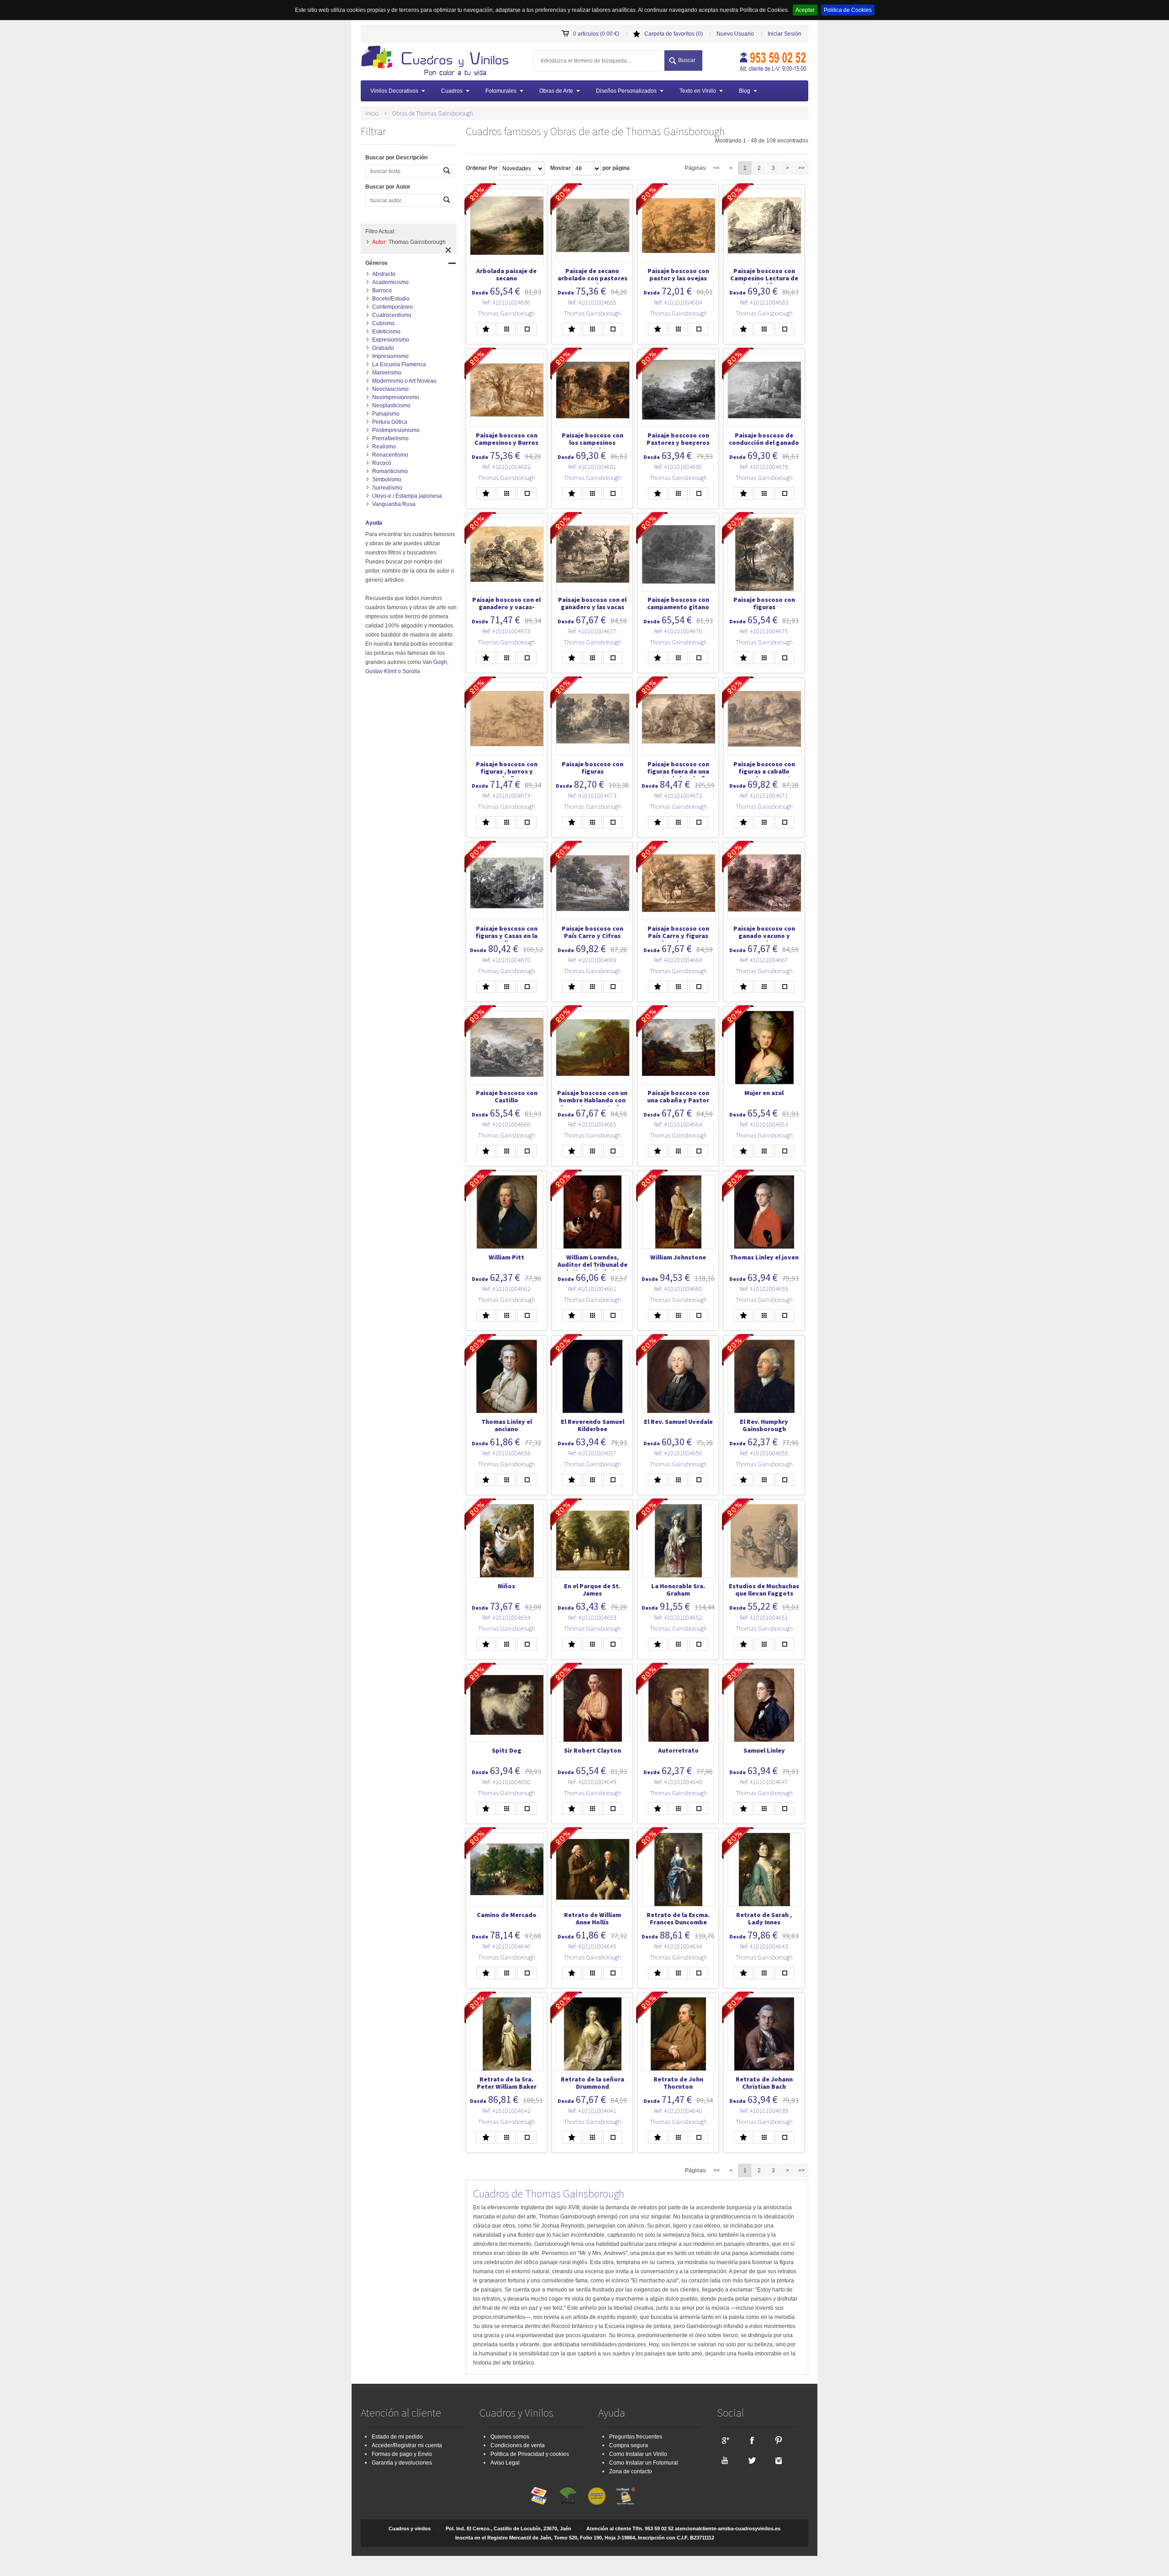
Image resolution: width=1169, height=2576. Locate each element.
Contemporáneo (392, 307)
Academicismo (390, 282)
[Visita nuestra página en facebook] (752, 2440)
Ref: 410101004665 (592, 1124)
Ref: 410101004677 (592, 631)
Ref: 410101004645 (592, 1946)
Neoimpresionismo (396, 397)
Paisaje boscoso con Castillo (507, 1096)
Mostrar (561, 168)
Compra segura (629, 2445)
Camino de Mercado (507, 1915)
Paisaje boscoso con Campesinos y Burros (506, 439)
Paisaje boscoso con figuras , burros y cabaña (507, 771)
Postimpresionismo (396, 430)
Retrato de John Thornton (678, 2083)
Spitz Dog (507, 1750)
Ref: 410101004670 (506, 960)
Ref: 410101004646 (506, 1946)
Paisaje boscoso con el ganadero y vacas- (506, 603)
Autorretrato (678, 1750)
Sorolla (411, 671)
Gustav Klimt (381, 671)
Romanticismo (390, 471)
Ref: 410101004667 (764, 960)
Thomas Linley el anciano (507, 1425)
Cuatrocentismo (392, 315)
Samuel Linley (764, 1750)
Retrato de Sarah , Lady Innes (764, 1918)
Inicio (372, 113)
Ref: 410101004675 (764, 631)
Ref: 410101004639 (764, 2111)
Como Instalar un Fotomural (644, 2463)
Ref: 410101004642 (506, 2111)
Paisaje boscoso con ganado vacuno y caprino (764, 936)
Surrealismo (387, 488)
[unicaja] (568, 2496)
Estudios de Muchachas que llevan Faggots (764, 1590)
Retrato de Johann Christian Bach (764, 2083)
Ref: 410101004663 (764, 1124)
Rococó (382, 463)
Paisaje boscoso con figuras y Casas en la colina (506, 936)
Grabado (383, 348)
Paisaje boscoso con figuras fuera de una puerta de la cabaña (678, 771)
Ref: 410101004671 (764, 795)
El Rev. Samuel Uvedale (678, 1422)
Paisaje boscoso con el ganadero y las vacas (592, 603)
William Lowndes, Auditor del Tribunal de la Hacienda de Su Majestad (592, 1268)
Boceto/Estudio (391, 299)
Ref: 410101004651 (764, 1617)
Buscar (687, 60)
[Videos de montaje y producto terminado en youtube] (725, 2460)
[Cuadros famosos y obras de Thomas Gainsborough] (438, 62)
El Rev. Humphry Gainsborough (764, 1425)
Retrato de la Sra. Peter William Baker (507, 2083)
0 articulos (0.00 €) (596, 34)
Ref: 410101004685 (592, 302)
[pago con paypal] (597, 2496)
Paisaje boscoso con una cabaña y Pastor (678, 1096)
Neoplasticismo (391, 406)
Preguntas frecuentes (636, 2437)
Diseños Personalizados (626, 91)
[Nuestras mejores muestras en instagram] (779, 2460)
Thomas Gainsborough (507, 313)
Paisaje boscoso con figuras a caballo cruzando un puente (764, 771)
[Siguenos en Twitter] (752, 2460)
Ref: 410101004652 (678, 1617)
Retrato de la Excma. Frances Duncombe (678, 1918)
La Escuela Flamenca (399, 364)
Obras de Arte (556, 91)
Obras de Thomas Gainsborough (432, 113)
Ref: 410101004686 (506, 302)
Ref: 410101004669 (592, 960)
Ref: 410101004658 (506, 1453)
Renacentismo (390, 455)
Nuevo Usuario (735, 34)
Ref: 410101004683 (764, 302)
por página (616, 168)
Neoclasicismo (390, 389)
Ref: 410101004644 (678, 1946)
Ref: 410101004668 (678, 960)
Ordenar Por (482, 168)
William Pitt (506, 1257)
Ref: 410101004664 (678, 1124)
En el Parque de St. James (592, 1590)
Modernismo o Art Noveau (404, 381)
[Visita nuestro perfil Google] (725, 2440)
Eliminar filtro (448, 250)
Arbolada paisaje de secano (506, 274)
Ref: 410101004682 (506, 467)
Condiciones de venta (518, 2445)
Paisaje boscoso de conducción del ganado (764, 439)
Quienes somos (510, 2437)
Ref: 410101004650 (506, 1782)
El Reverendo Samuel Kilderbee (592, 1425)
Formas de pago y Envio (402, 2454)
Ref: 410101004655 (764, 1453)
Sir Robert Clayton (592, 1750)
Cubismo (383, 323)
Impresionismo (390, 356)
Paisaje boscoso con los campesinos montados (592, 443)
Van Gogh (435, 662)
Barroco (382, 290)
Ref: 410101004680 (678, 467)
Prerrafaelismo (390, 438)
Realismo (384, 447)
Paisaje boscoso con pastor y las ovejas (678, 274)
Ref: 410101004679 (764, 467)
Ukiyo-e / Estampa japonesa (407, 496)
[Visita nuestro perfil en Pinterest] (779, 2440)
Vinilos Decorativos (394, 91)
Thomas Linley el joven (764, 1257)
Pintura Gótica (390, 422)
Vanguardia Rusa (394, 504)
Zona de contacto (631, 2471)
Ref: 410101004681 (592, 467)
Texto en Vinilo (698, 91)
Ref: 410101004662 (506, 1289)
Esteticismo (386, 332)
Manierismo (387, 373)
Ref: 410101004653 (592, 1617)
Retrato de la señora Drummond (592, 2083)
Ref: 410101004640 (678, 2111)
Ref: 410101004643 (764, 1946)
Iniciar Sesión (785, 34)
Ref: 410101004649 (592, 1782)
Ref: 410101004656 (678, 1453)
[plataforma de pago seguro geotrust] (626, 2496)
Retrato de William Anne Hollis (592, 1918)
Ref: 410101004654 (506, 1617)
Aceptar (805, 10)
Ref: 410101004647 (764, 1782)
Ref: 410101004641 (592, 2111)
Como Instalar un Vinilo (638, 2454)
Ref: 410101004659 (764, 1289)
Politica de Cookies (848, 10)
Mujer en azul (764, 1093)
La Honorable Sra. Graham (678, 1590)
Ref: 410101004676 (678, 631)
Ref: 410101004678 (506, 631)
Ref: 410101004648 (678, 1782)
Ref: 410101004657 (592, 1453)
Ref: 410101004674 (506, 795)
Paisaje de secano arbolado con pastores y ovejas (592, 278)
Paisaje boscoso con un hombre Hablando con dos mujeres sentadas (592, 1100)
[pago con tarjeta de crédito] (539, 2496)
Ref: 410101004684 (678, 302)
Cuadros (452, 91)
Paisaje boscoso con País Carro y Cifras (592, 932)
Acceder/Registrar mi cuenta (407, 2445)
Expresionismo (391, 340)
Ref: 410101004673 (592, 795)
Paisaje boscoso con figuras (764, 603)
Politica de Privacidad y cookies (530, 2454)
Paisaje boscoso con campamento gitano (678, 603)
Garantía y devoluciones (402, 2463)
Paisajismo (386, 414)
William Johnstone (678, 1257)
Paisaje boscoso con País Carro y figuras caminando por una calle (678, 939)
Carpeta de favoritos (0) (674, 34)
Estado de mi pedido (397, 2437)
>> (801, 168)
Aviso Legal (505, 2463)
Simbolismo (387, 479)
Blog (745, 91)
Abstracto (384, 274)
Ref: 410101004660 (678, 1289)
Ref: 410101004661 (592, 1289)
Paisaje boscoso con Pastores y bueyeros (678, 439)
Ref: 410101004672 (678, 795)
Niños (506, 1586)
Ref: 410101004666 (506, 1124)
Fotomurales (501, 91)
